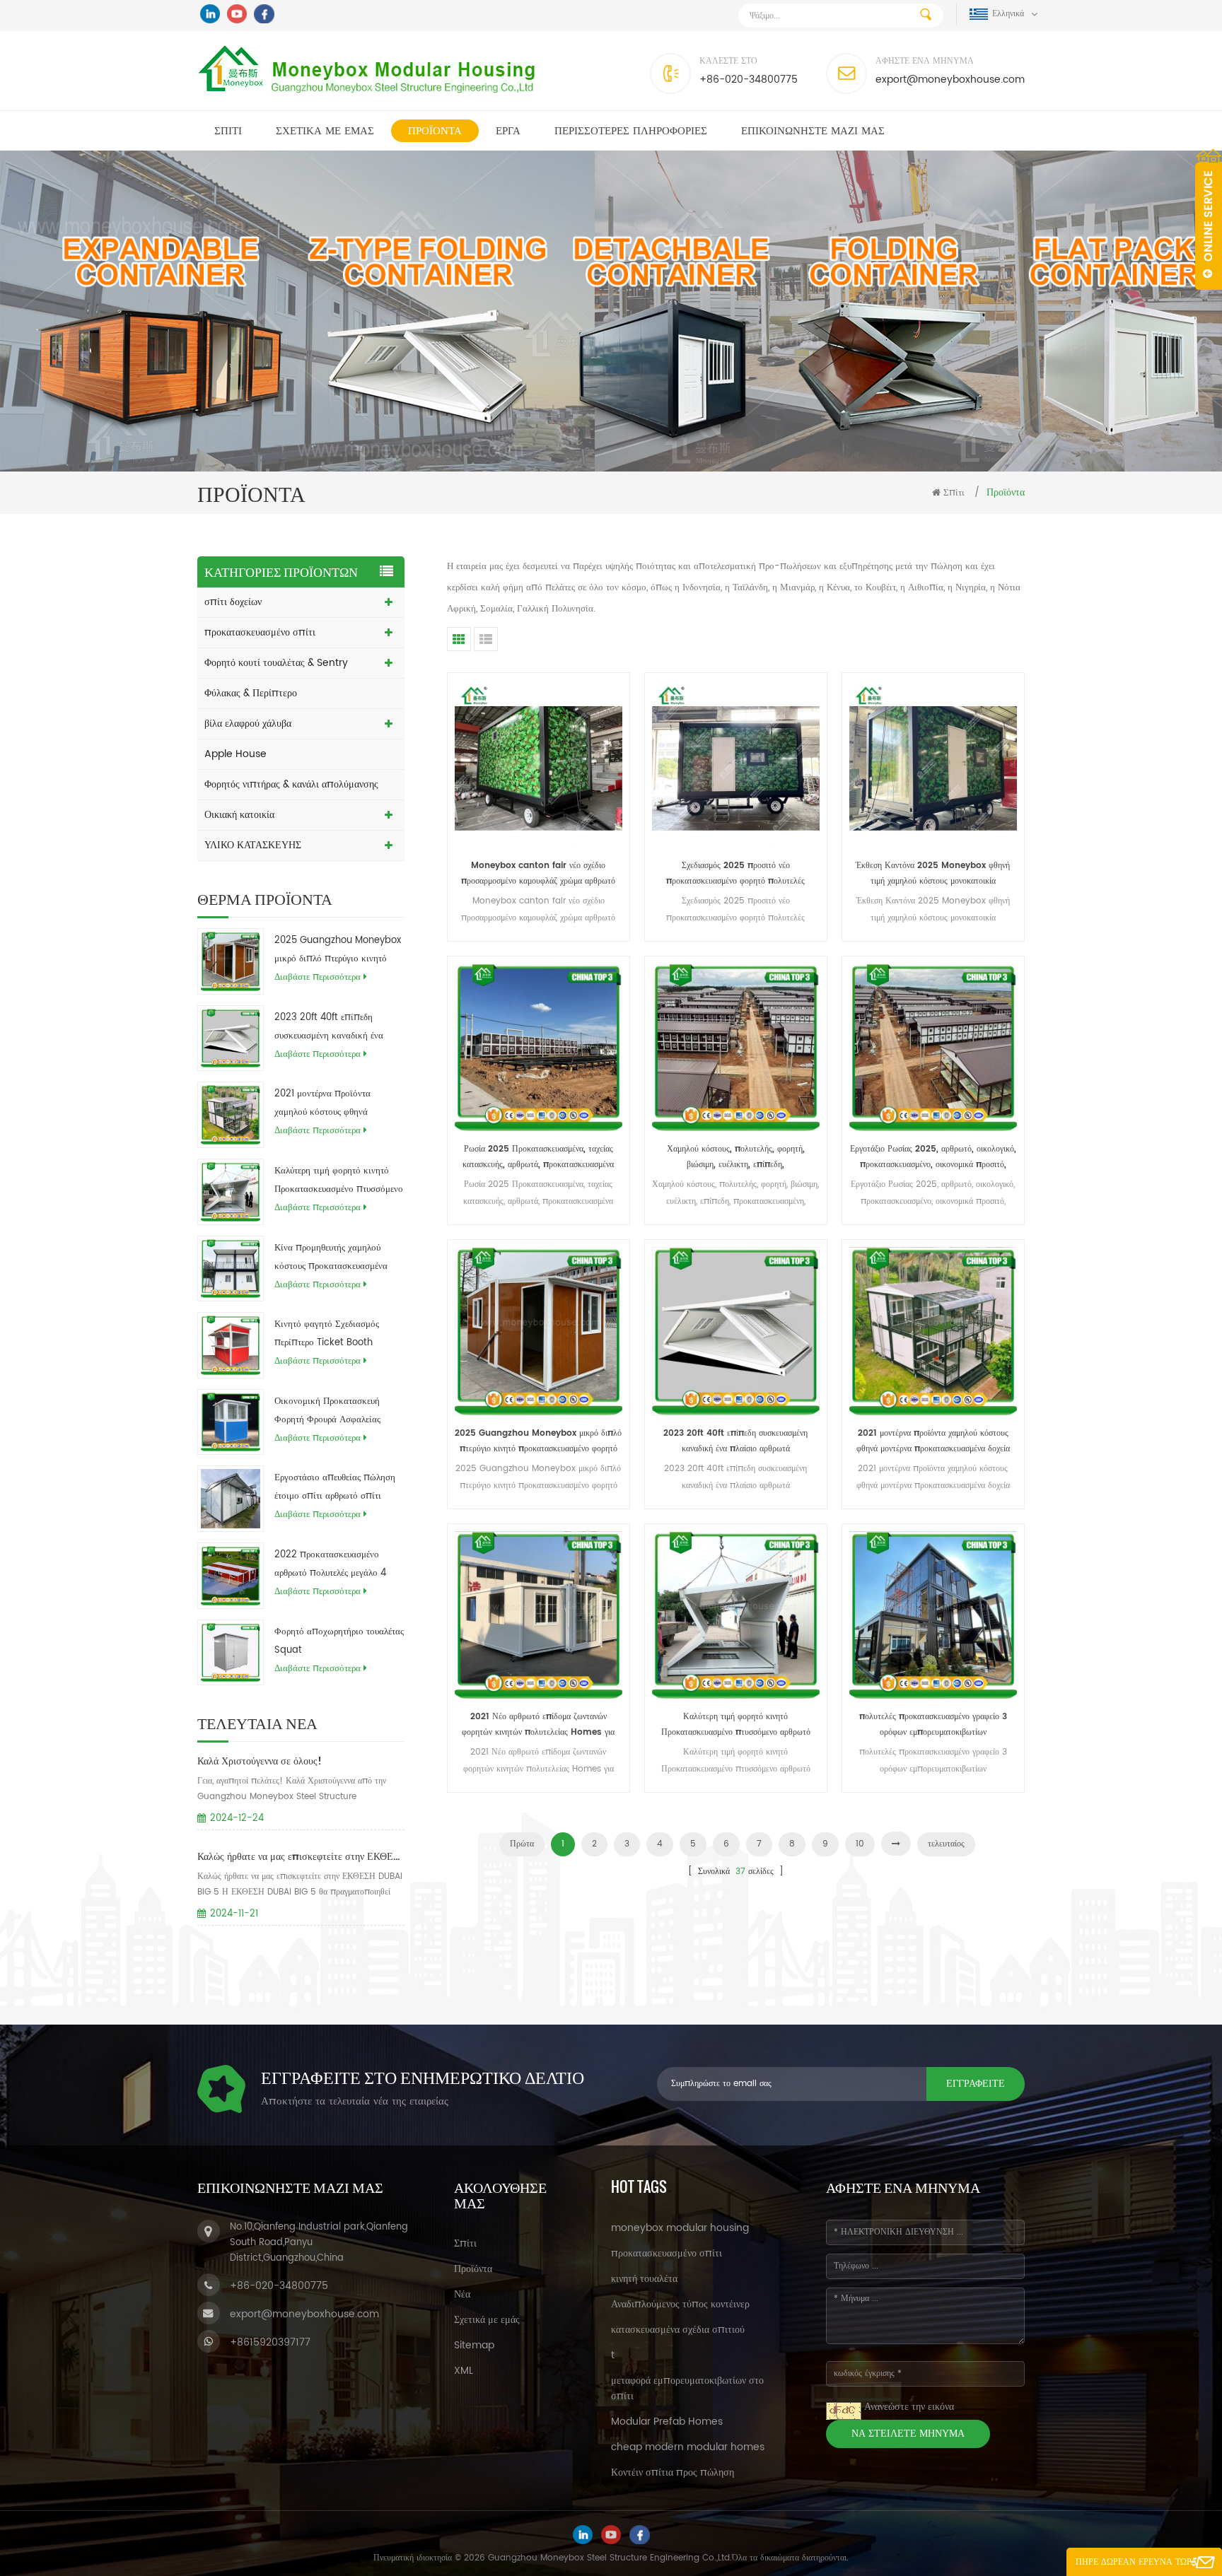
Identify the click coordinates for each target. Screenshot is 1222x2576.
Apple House (235, 754)
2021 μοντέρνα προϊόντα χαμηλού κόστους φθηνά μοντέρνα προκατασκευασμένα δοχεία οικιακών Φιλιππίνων (333, 1104)
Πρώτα (522, 1844)
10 (860, 1844)
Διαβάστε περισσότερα (318, 977)
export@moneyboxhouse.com (950, 80)
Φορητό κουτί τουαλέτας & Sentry (276, 663)
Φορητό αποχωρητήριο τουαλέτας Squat (339, 1641)
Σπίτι (228, 131)
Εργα (508, 131)
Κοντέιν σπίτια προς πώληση (673, 2472)
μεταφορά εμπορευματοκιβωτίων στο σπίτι (687, 2388)
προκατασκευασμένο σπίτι (260, 632)
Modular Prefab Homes (667, 2422)
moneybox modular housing (680, 2228)
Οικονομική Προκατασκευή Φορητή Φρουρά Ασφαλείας (327, 1411)
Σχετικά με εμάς (325, 131)
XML (464, 2371)
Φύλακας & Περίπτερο (251, 693)
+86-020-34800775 (749, 80)
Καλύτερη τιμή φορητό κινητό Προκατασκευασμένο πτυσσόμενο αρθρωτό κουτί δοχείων (339, 1181)
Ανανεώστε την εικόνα (909, 2407)
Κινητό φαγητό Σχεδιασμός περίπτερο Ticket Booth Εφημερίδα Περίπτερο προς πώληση (327, 1335)
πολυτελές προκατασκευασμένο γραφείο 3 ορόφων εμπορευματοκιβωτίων (933, 1725)
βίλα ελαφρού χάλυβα (248, 724)
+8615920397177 (270, 2342)
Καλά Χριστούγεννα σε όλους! (260, 1761)
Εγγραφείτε (976, 2084)
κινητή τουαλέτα (644, 2279)
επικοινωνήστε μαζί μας (813, 131)
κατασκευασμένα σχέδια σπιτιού (678, 2330)
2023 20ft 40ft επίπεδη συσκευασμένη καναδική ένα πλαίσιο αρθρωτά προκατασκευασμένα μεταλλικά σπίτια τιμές (334, 1028)
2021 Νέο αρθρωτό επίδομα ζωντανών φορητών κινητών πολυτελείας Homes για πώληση (538, 1725)
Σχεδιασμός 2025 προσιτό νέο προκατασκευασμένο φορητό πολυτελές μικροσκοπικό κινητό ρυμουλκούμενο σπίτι (735, 874)
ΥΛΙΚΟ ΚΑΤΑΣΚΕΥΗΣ (253, 845)
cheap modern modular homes (688, 2447)
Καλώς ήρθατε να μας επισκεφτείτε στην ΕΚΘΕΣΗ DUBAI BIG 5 (301, 1857)
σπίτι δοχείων (233, 602)
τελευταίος (946, 1844)
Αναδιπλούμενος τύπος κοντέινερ (680, 2304)
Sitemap (474, 2345)
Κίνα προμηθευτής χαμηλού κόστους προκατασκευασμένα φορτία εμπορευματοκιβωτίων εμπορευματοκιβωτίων (332, 1258)
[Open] (1209, 219)
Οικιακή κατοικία (239, 815)
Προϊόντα (435, 131)
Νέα (462, 2294)
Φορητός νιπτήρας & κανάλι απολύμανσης (291, 784)
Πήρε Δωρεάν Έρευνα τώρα (1136, 2562)
